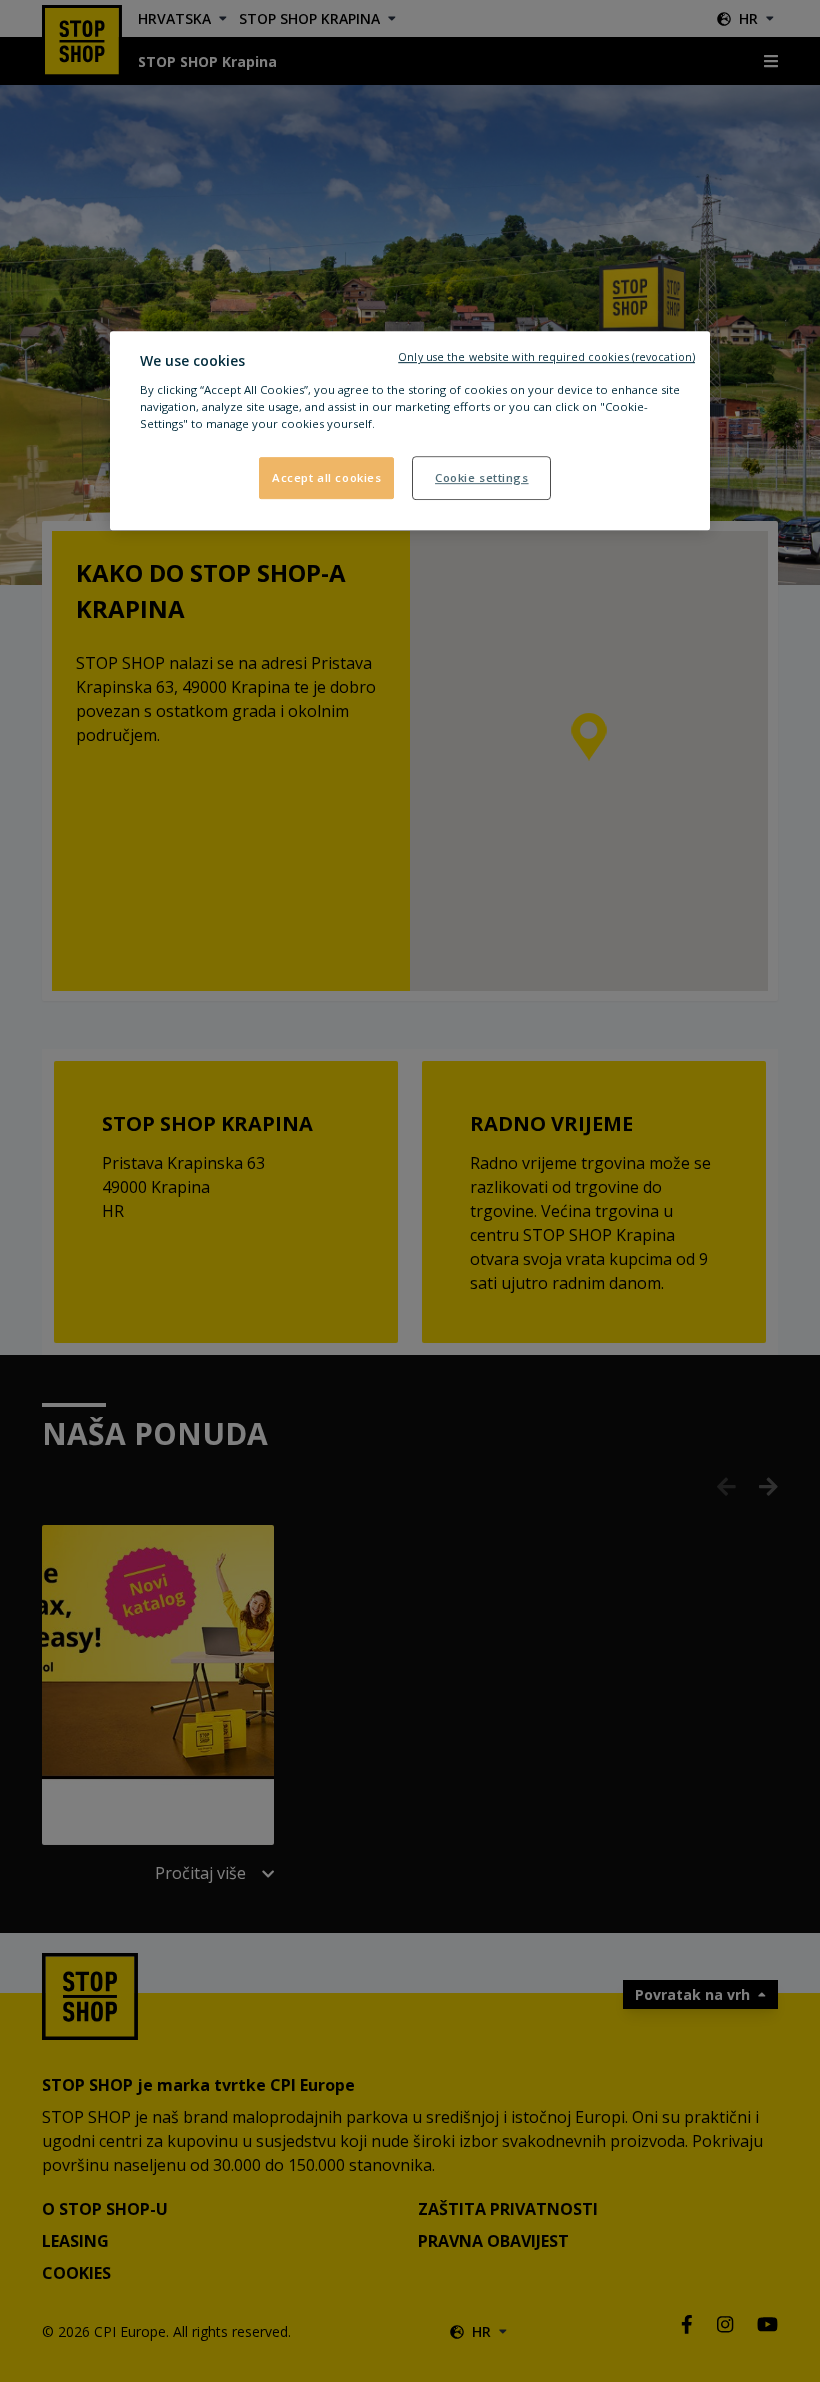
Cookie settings (482, 477)
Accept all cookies (326, 477)
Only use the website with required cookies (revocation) (546, 357)
